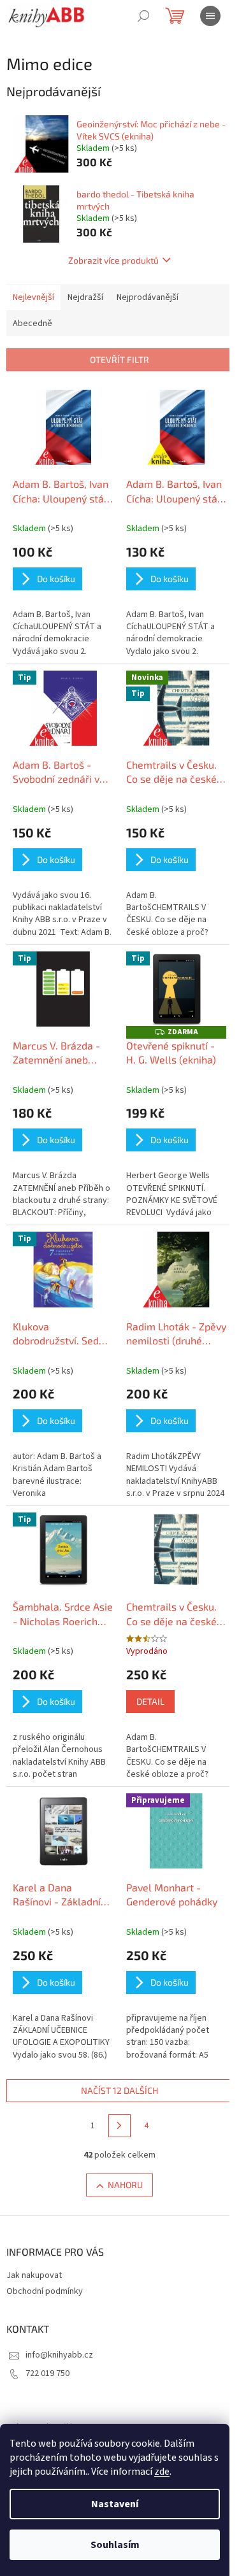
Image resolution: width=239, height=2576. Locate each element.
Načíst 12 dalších (119, 2090)
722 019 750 (47, 2373)
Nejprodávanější (148, 297)
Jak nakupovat (34, 2275)
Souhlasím (115, 2545)
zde (162, 2472)
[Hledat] (143, 16)
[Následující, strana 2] (120, 2126)
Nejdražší (85, 297)
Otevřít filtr (119, 359)
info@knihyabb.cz (59, 2355)
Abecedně (33, 324)
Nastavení (115, 2504)
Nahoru (125, 2185)
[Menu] (210, 16)
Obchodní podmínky (45, 2291)
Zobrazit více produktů (113, 260)
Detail (150, 1701)
